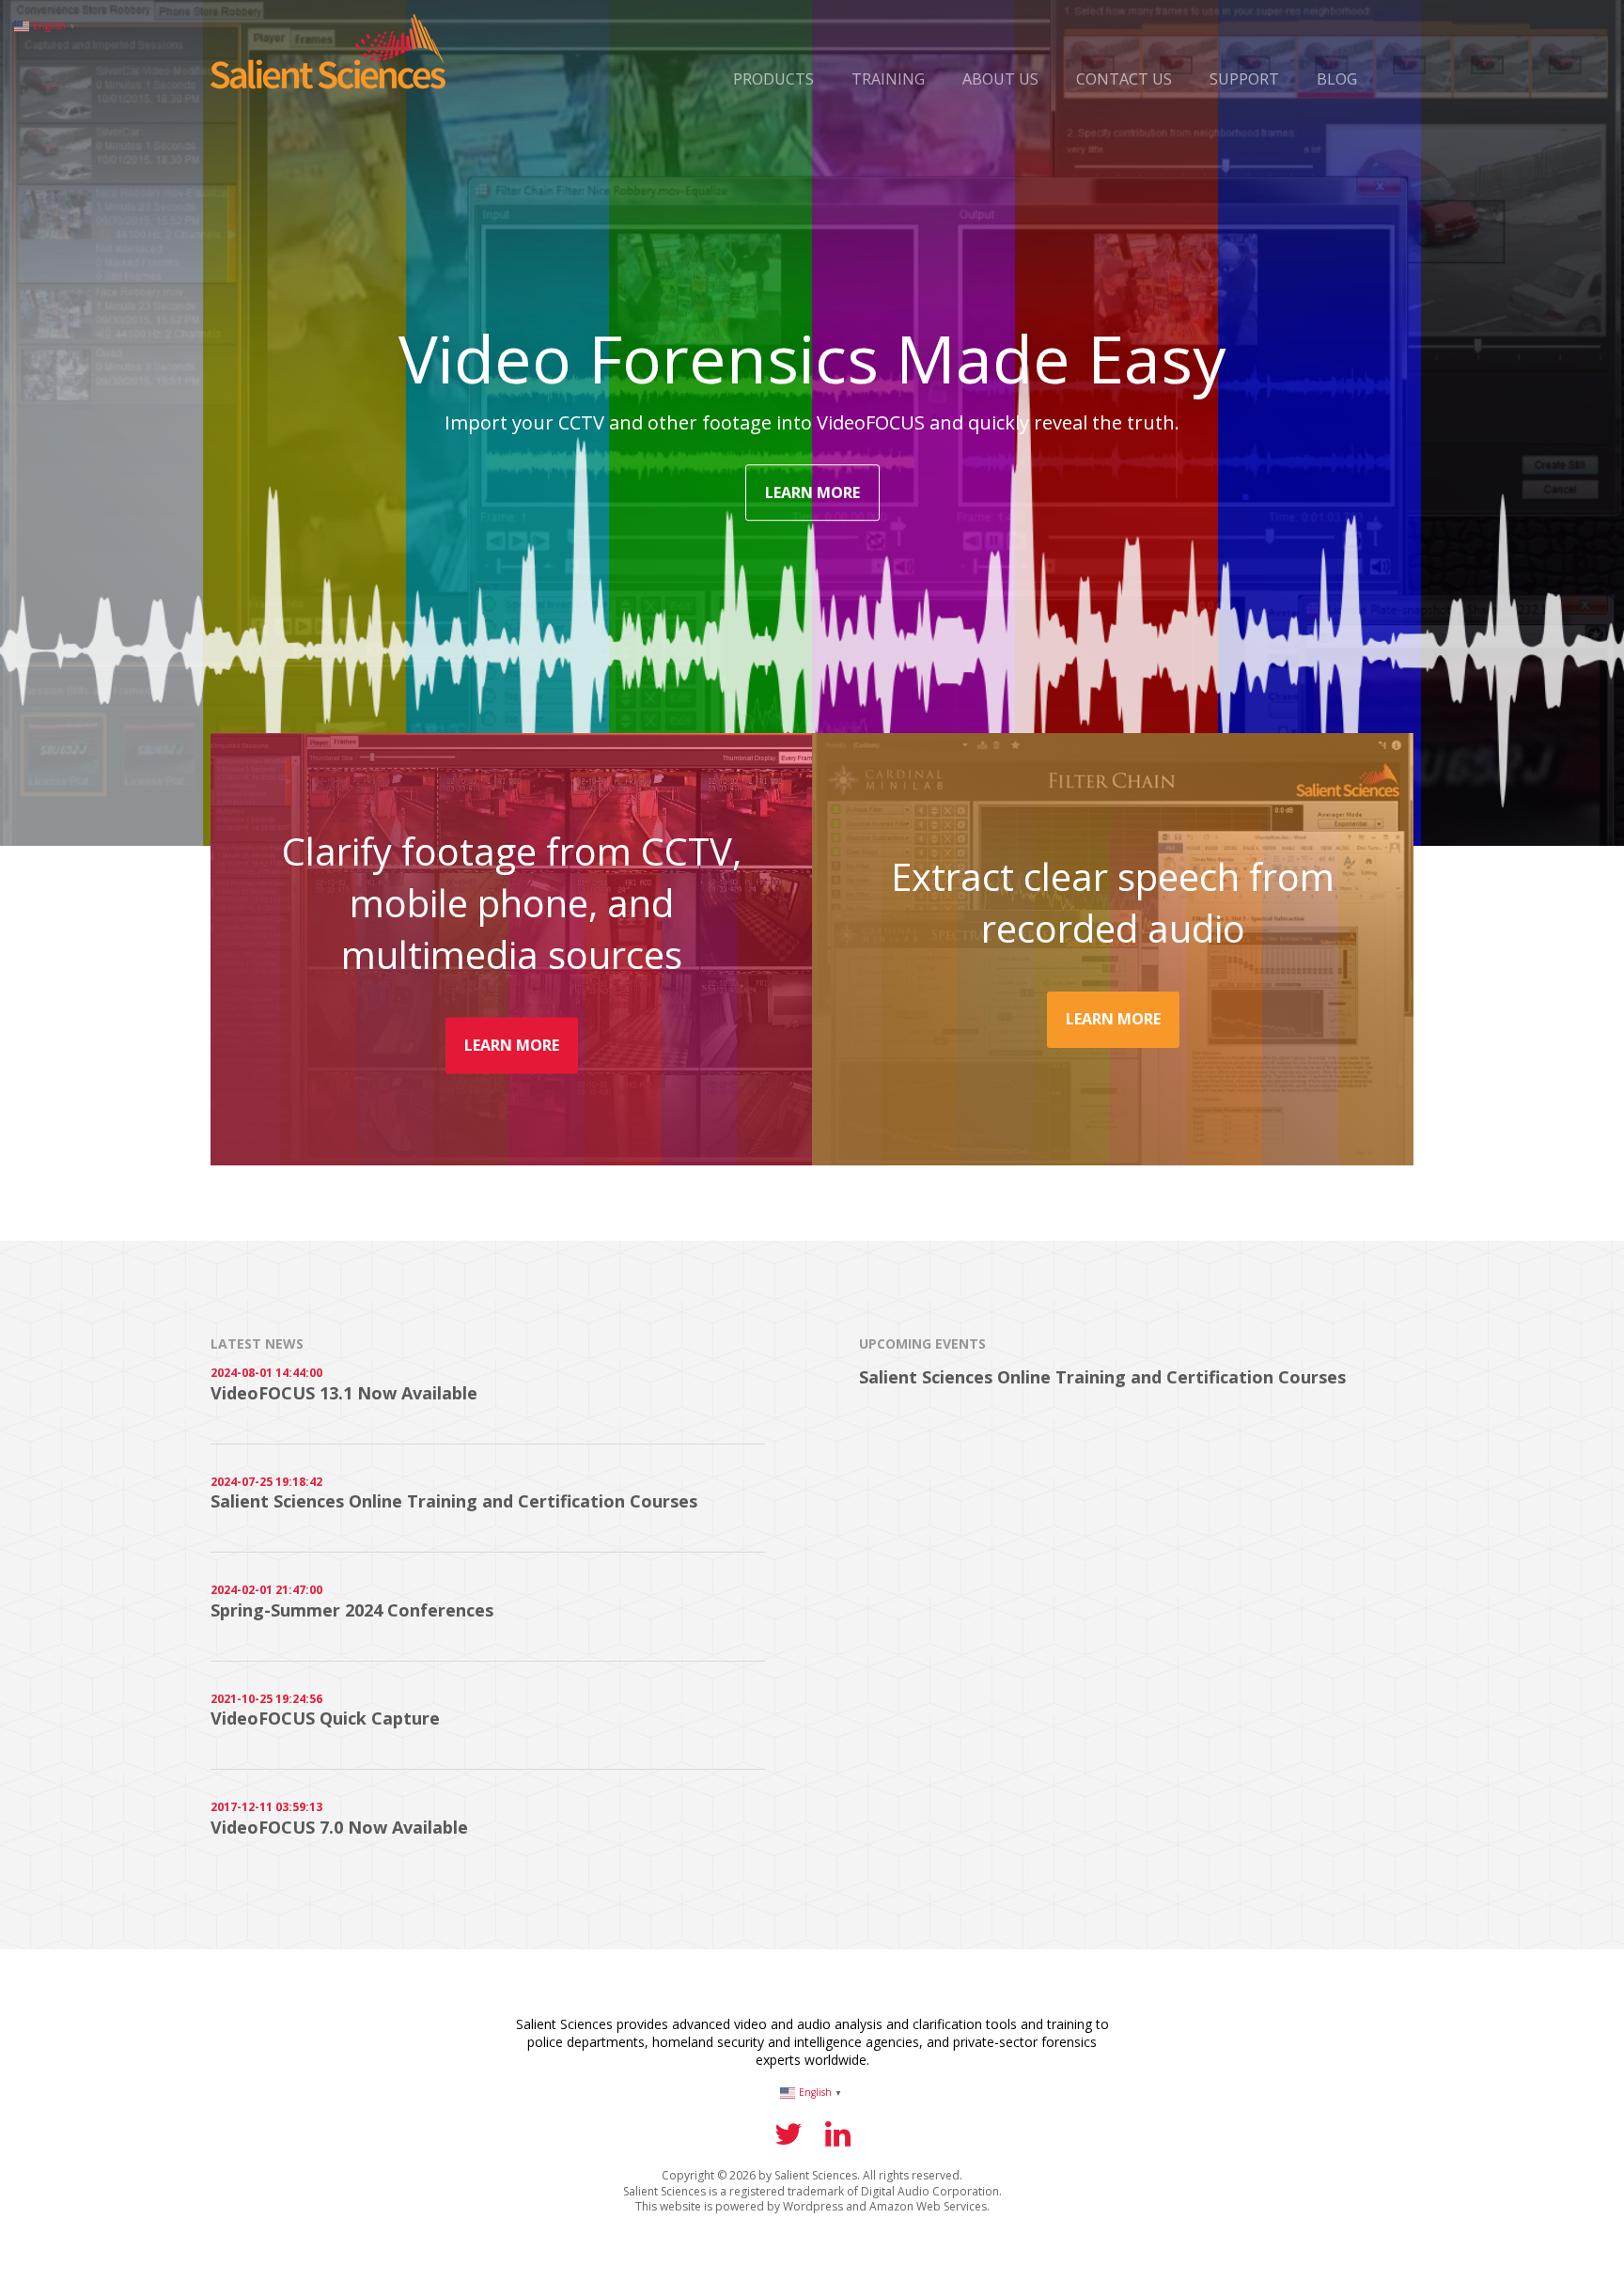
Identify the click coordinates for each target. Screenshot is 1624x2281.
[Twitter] (789, 2139)
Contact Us (1124, 79)
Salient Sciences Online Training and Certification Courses (454, 1501)
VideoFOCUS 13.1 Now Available (344, 1393)
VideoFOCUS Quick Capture (325, 1718)
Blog (1337, 79)
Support (1244, 79)
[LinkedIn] (838, 2139)
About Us (1000, 79)
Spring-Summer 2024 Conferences (352, 1610)
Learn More (812, 492)
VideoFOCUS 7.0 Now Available (339, 1827)
